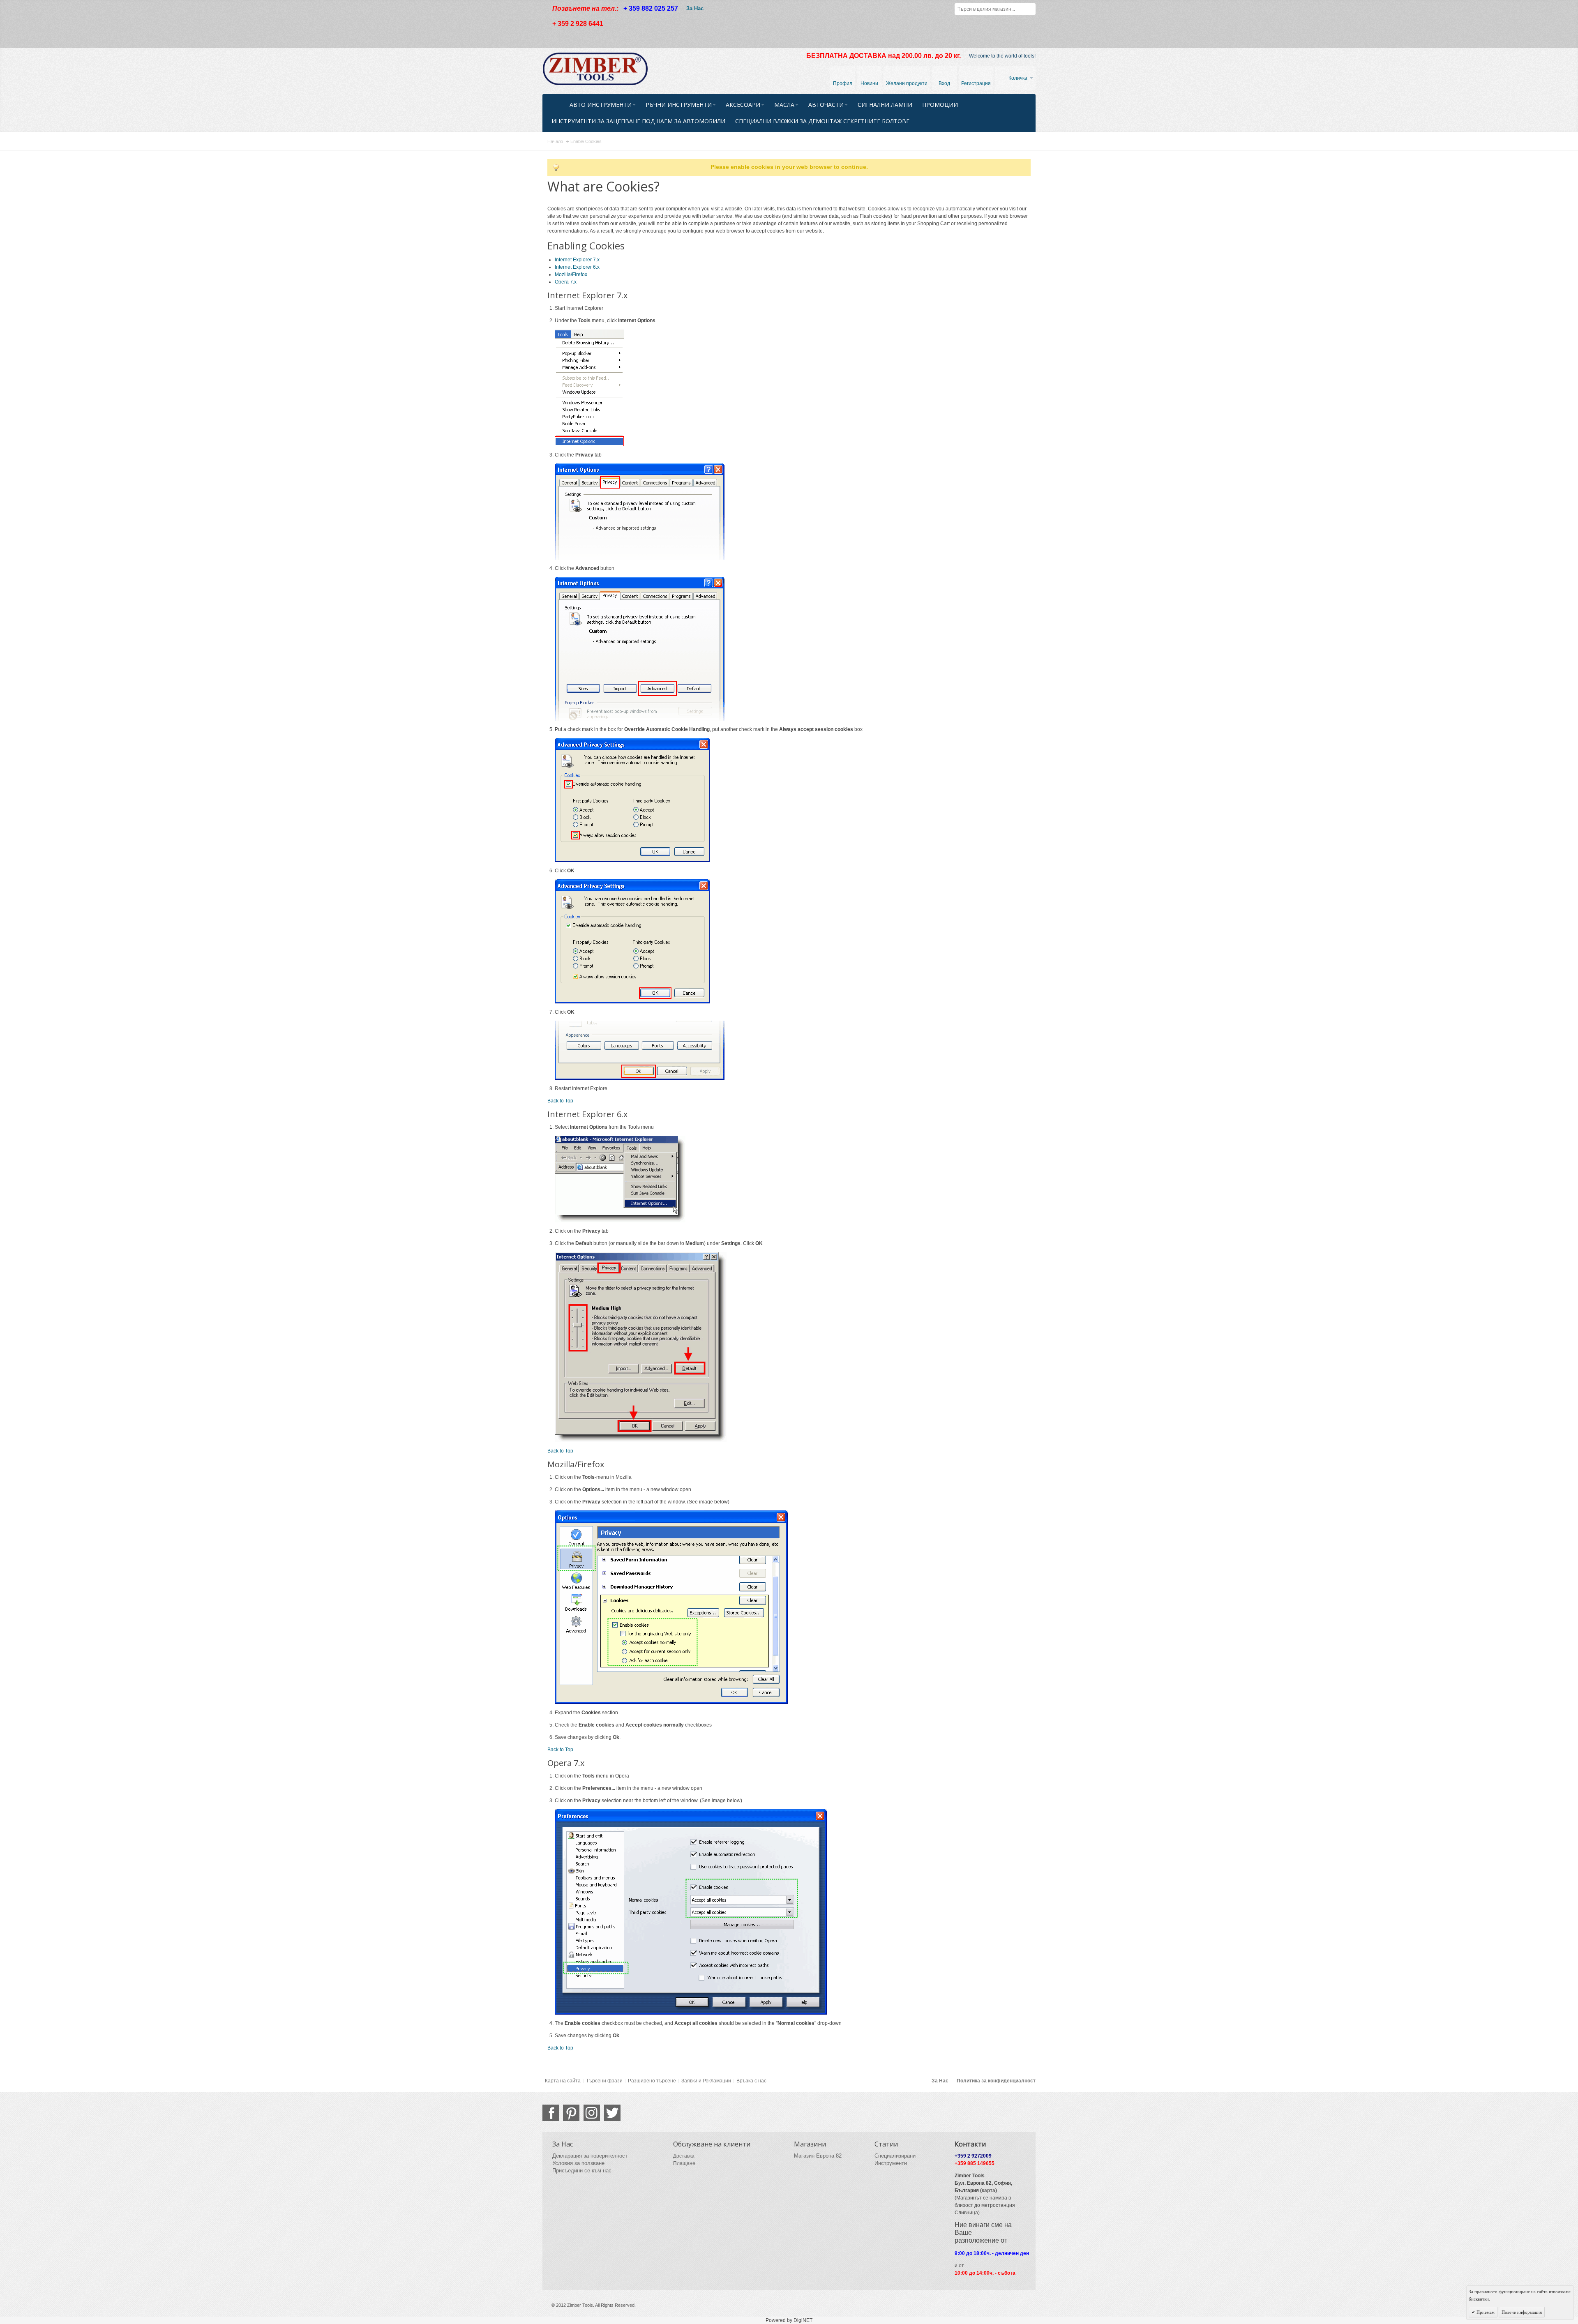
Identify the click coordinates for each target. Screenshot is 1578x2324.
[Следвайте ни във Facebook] (551, 2113)
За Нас (695, 8)
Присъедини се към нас (582, 2171)
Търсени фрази (604, 2081)
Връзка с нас (751, 2081)
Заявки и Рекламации (706, 2081)
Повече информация (1522, 2312)
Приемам (1485, 2312)
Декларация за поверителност (590, 2156)
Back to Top (560, 1101)
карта (989, 2190)
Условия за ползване (578, 2163)
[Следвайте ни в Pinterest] (571, 2113)
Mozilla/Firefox (571, 274)
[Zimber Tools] (595, 69)
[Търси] (1030, 9)
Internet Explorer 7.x (577, 260)
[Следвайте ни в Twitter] (612, 2113)
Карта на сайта (563, 2081)
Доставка (684, 2156)
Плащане (684, 2163)
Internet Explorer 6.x (577, 267)
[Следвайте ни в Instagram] (592, 2113)
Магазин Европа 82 (818, 2156)
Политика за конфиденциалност (996, 2081)
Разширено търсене (652, 2081)
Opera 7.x (566, 282)
